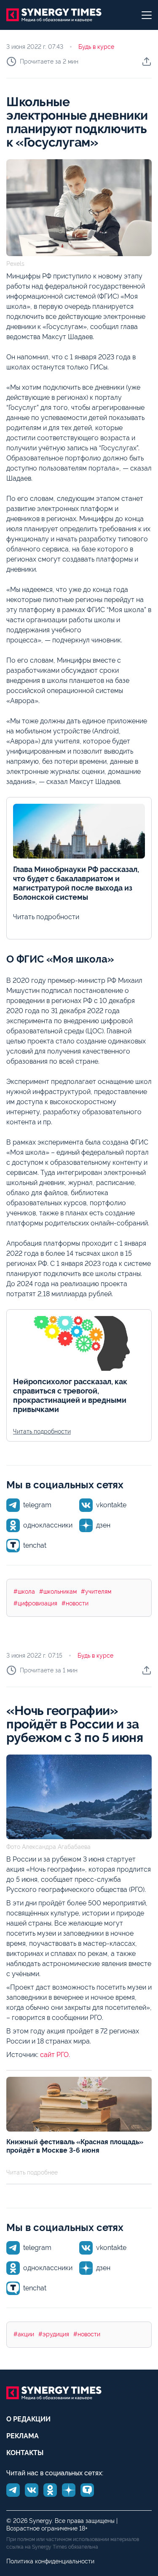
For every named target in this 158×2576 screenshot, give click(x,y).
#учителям (96, 1592)
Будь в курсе (96, 47)
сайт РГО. (55, 2055)
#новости (75, 1603)
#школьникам (58, 1592)
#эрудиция (54, 2334)
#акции (24, 2334)
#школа (24, 1592)
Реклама (23, 2436)
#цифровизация (35, 1603)
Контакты (25, 2453)
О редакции (28, 2419)
